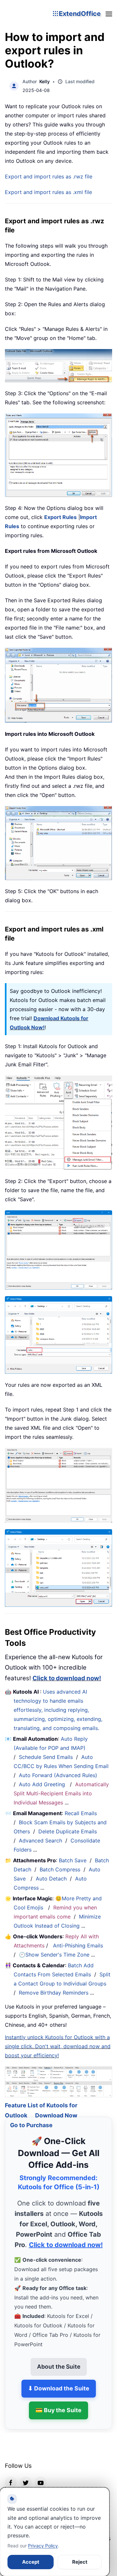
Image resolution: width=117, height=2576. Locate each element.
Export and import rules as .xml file (48, 192)
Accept (31, 2562)
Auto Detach (51, 1879)
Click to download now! (67, 1678)
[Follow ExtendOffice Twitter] (26, 2475)
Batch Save (73, 1860)
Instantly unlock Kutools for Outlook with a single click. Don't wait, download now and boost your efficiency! (58, 2046)
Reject (80, 2562)
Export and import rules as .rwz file (49, 176)
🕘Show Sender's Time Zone (54, 1955)
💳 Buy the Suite (58, 2402)
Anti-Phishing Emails (78, 1945)
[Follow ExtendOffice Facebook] (11, 2475)
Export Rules (60, 517)
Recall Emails (81, 1813)
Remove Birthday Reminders (54, 1993)
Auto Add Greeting (43, 1784)
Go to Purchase (31, 2118)
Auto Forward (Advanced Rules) (59, 1775)
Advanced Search (40, 1841)
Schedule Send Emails (46, 1757)
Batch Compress (60, 1869)
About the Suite (59, 2359)
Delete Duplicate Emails (68, 1831)
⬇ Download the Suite (59, 2381)
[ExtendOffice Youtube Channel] (41, 2475)
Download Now (56, 2108)
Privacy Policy (43, 2546)
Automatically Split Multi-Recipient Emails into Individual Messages (61, 1793)
